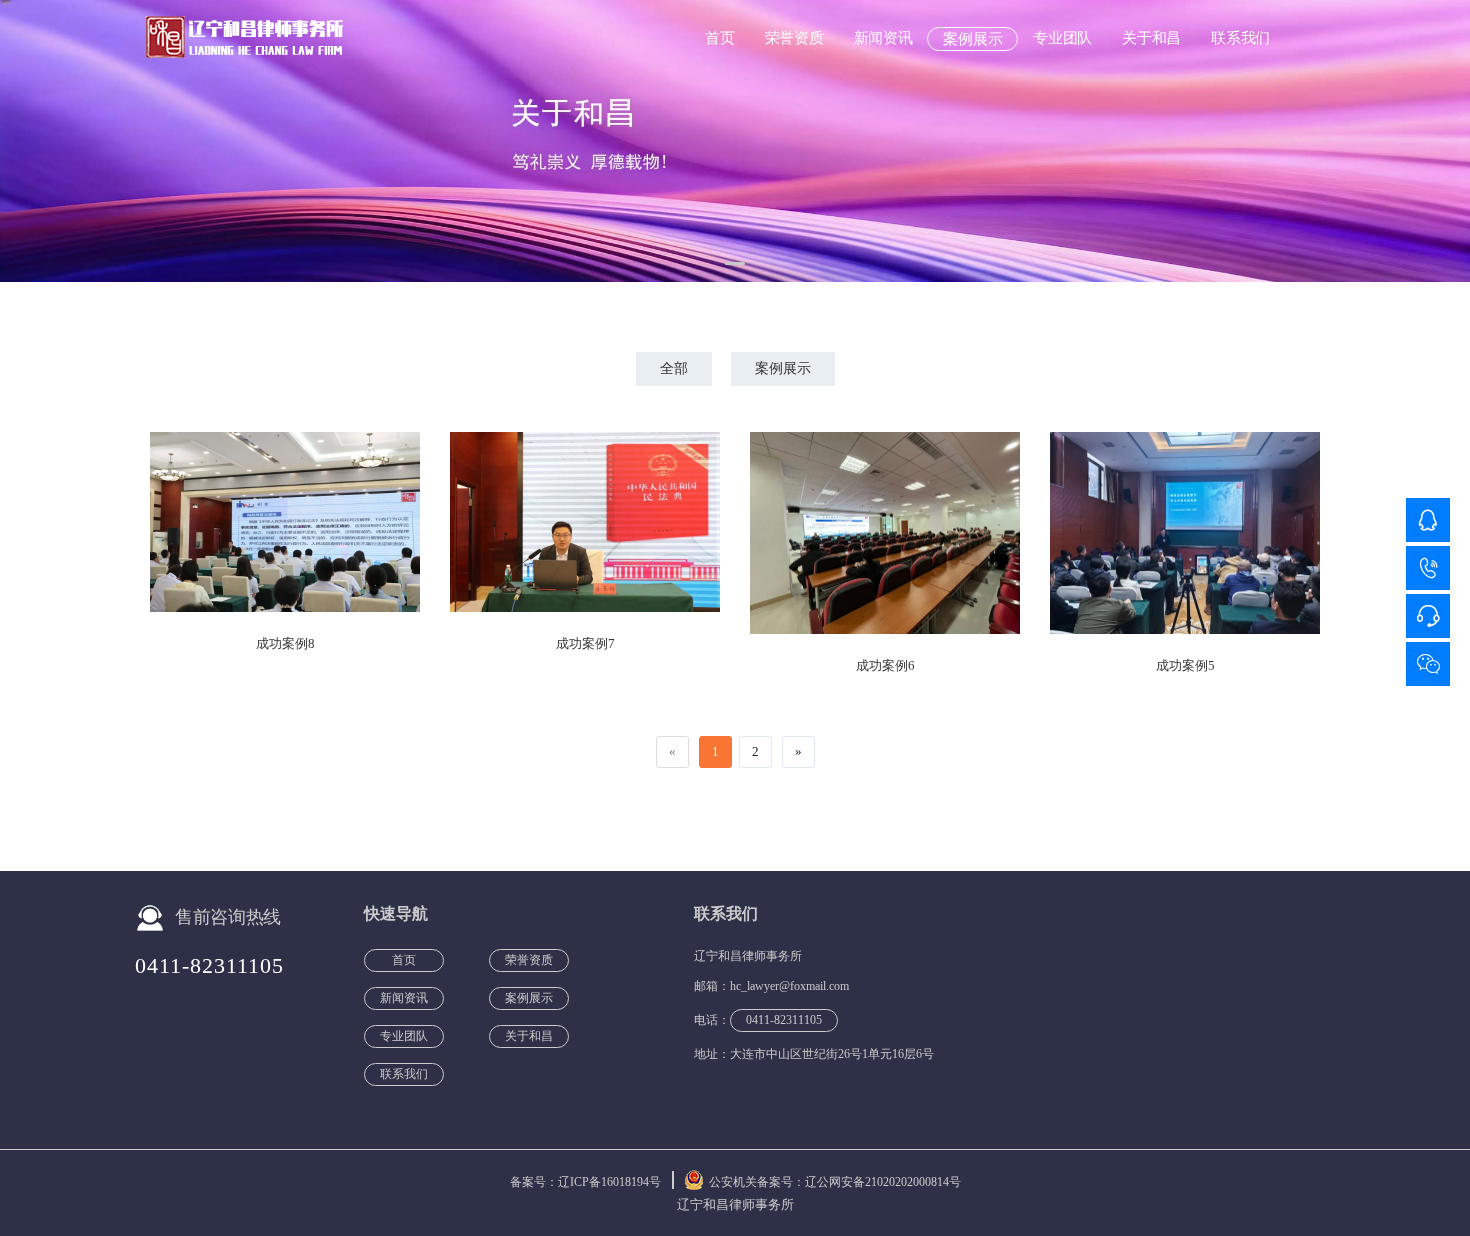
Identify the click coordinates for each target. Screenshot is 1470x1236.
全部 (674, 368)
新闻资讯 (883, 38)
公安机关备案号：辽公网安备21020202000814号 (835, 1182)
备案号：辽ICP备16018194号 (585, 1182)
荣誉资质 (794, 38)
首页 (719, 38)
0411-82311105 (209, 965)
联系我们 (1240, 38)
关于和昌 (1151, 38)
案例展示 (972, 39)
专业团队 (1062, 38)
